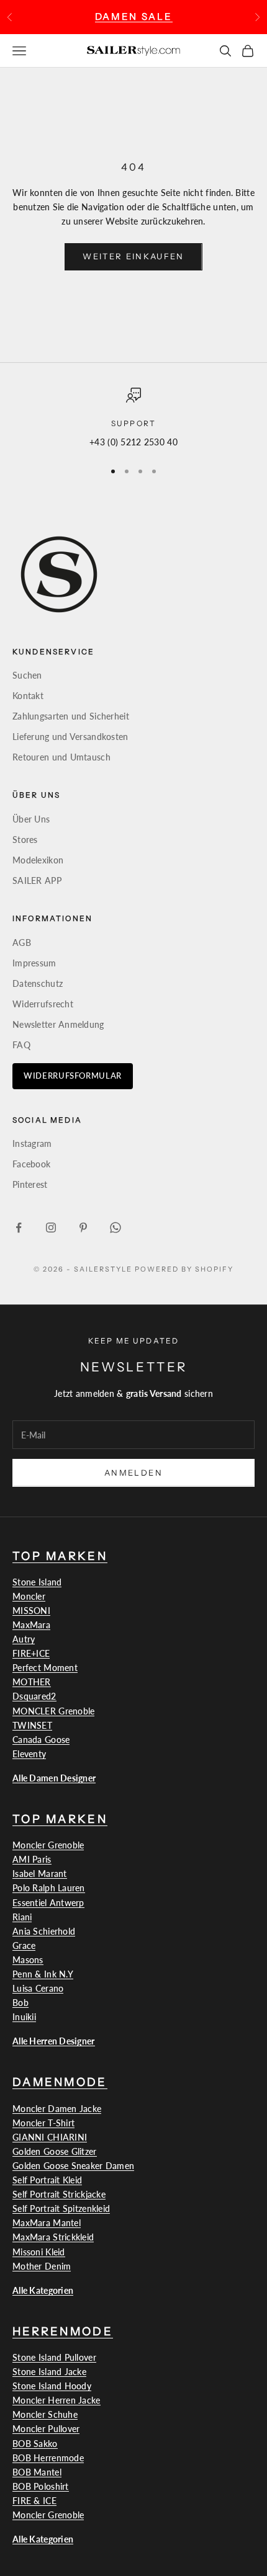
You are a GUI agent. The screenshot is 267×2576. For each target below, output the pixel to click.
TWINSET (32, 1725)
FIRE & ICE (34, 2501)
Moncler (29, 1596)
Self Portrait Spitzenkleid (61, 2208)
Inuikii (24, 2017)
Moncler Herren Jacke (57, 2400)
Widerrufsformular (73, 1076)
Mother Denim (42, 2266)
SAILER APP (37, 880)
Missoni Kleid (39, 2252)
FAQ (21, 1045)
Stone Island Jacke (49, 2372)
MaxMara (31, 1625)
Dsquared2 (34, 1696)
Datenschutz (38, 983)
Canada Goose (41, 1740)
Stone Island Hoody (52, 2386)
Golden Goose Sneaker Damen (73, 2166)
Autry (24, 1639)
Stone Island (37, 1582)
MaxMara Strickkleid (53, 2237)
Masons (28, 1960)
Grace (24, 1945)
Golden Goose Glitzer (55, 2151)
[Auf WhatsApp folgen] (115, 1228)
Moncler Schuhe (45, 2414)
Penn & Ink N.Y (43, 1974)
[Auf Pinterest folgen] (83, 1228)
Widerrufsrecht (43, 1004)
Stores (25, 840)
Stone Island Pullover (54, 2357)
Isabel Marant (40, 1874)
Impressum (34, 963)
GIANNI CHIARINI (50, 2137)
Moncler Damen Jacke (57, 2109)
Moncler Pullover (46, 2429)
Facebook (31, 1164)
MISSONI (31, 1611)
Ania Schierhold (44, 1931)
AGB (22, 943)
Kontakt (28, 696)
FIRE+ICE (31, 1653)
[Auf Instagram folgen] (51, 1228)
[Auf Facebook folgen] (19, 1228)
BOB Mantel (37, 2472)
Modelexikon (38, 860)
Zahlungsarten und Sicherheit (71, 716)
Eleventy (29, 1754)
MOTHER (32, 1682)
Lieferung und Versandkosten (70, 737)
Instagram (32, 1143)
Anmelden (133, 1473)
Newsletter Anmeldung (58, 1024)
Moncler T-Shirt (43, 2123)
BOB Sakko (35, 2444)
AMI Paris (32, 1859)
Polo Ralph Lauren (49, 1888)
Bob (20, 2003)
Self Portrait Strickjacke (59, 2194)
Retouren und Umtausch (61, 757)
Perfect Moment (45, 1668)
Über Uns (31, 819)
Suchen (27, 675)
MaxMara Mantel (47, 2223)
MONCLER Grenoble (53, 1711)
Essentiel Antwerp (48, 1903)
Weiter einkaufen (133, 256)
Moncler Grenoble (48, 1845)
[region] (133, 418)
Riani (22, 1917)
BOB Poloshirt (41, 2486)
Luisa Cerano (38, 1988)
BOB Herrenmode (48, 2458)
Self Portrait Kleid (47, 2180)
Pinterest (30, 1184)
